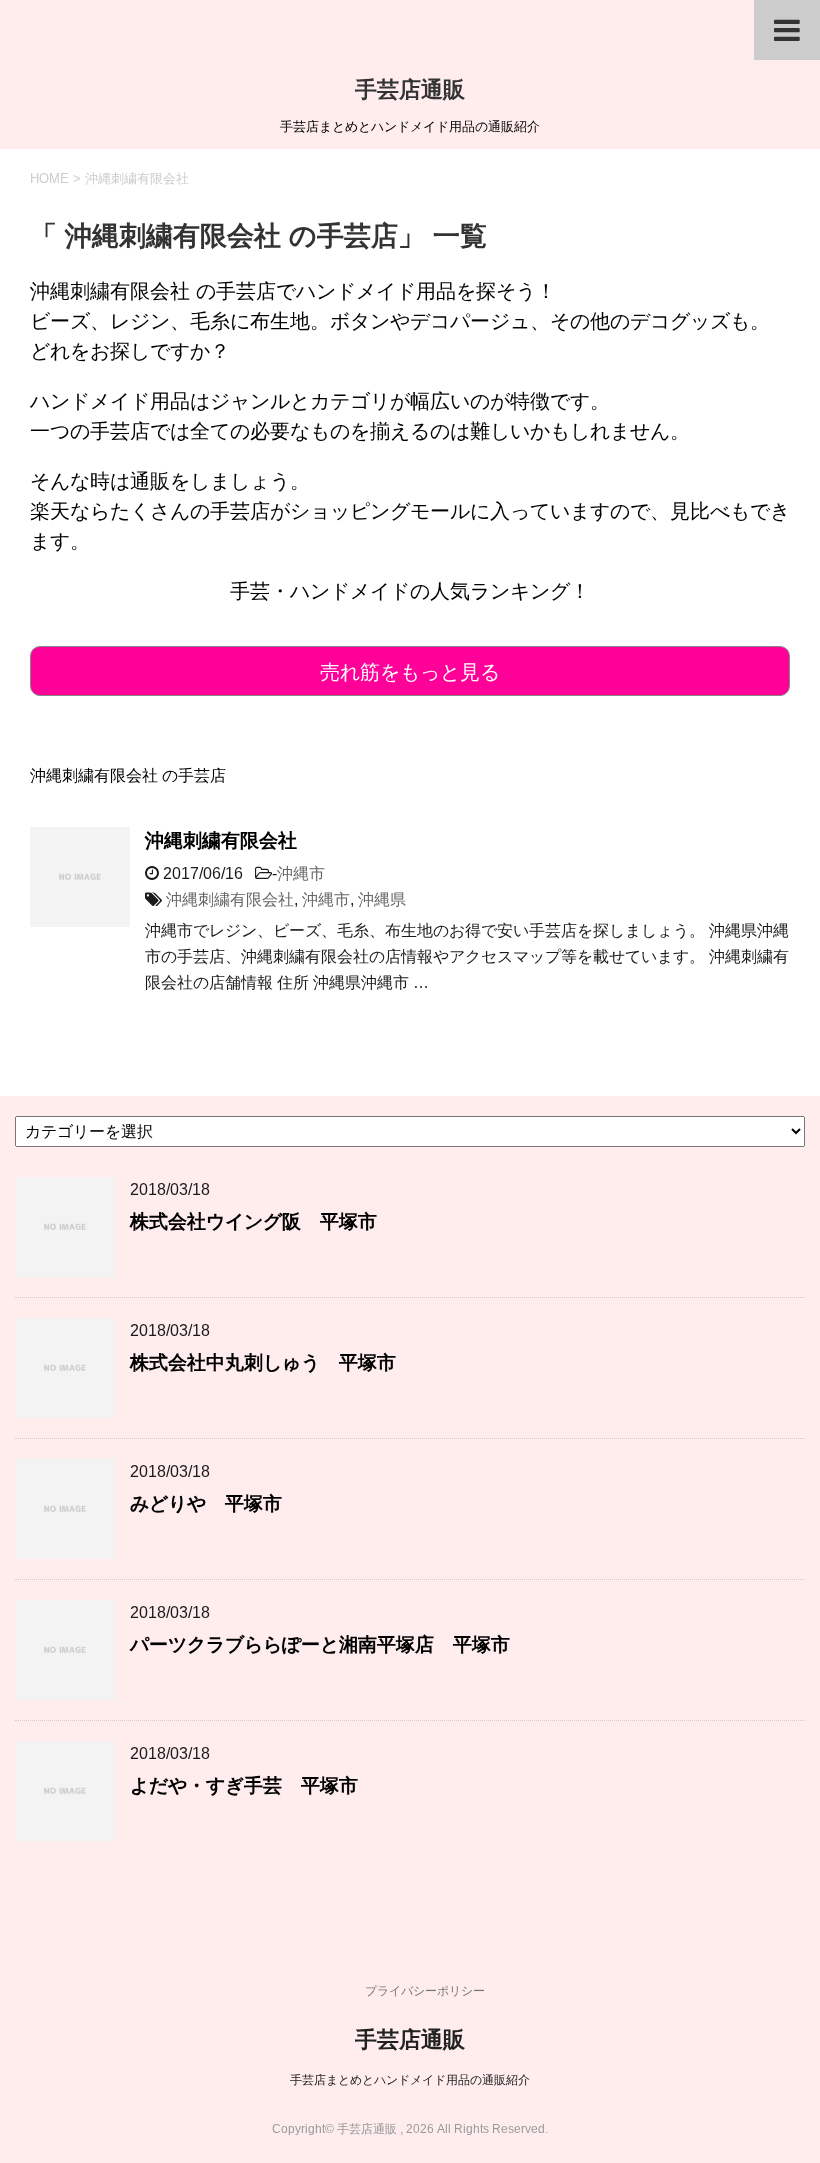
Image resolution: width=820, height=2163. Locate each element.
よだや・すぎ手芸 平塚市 (244, 1785)
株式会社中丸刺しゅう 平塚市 (263, 1362)
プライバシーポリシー (425, 1991)
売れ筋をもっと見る (410, 672)
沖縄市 (301, 873)
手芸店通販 (410, 89)
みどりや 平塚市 (206, 1503)
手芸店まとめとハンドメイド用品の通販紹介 (410, 2080)
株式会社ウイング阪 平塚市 (253, 1221)
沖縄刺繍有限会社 (221, 840)
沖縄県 (382, 899)
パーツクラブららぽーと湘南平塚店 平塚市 (320, 1644)
